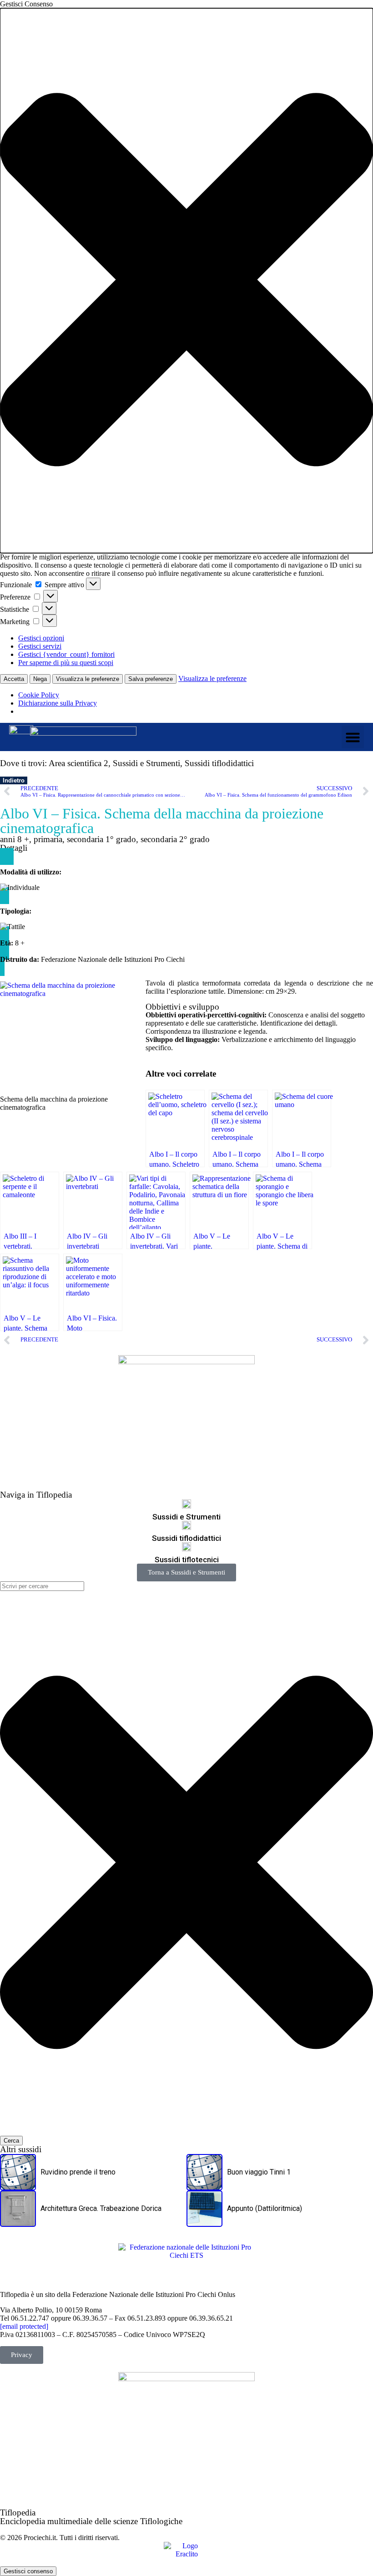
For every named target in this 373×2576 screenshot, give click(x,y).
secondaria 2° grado (175, 839)
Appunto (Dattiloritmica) (265, 2208)
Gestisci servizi (40, 646)
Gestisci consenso (28, 2571)
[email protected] (24, 2326)
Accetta (14, 679)
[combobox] (42, 1586)
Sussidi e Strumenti (146, 763)
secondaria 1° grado (101, 839)
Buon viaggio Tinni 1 (259, 2172)
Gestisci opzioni (41, 638)
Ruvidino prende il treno (78, 2172)
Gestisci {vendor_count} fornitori (66, 654)
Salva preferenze (151, 679)
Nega (40, 679)
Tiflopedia (18, 2512)
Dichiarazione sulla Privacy (58, 703)
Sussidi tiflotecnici (187, 1560)
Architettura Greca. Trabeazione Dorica (101, 2208)
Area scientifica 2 (78, 763)
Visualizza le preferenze (88, 679)
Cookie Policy (39, 695)
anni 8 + (15, 839)
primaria (48, 839)
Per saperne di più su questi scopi (66, 663)
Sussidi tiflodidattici (219, 763)
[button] (186, 281)
